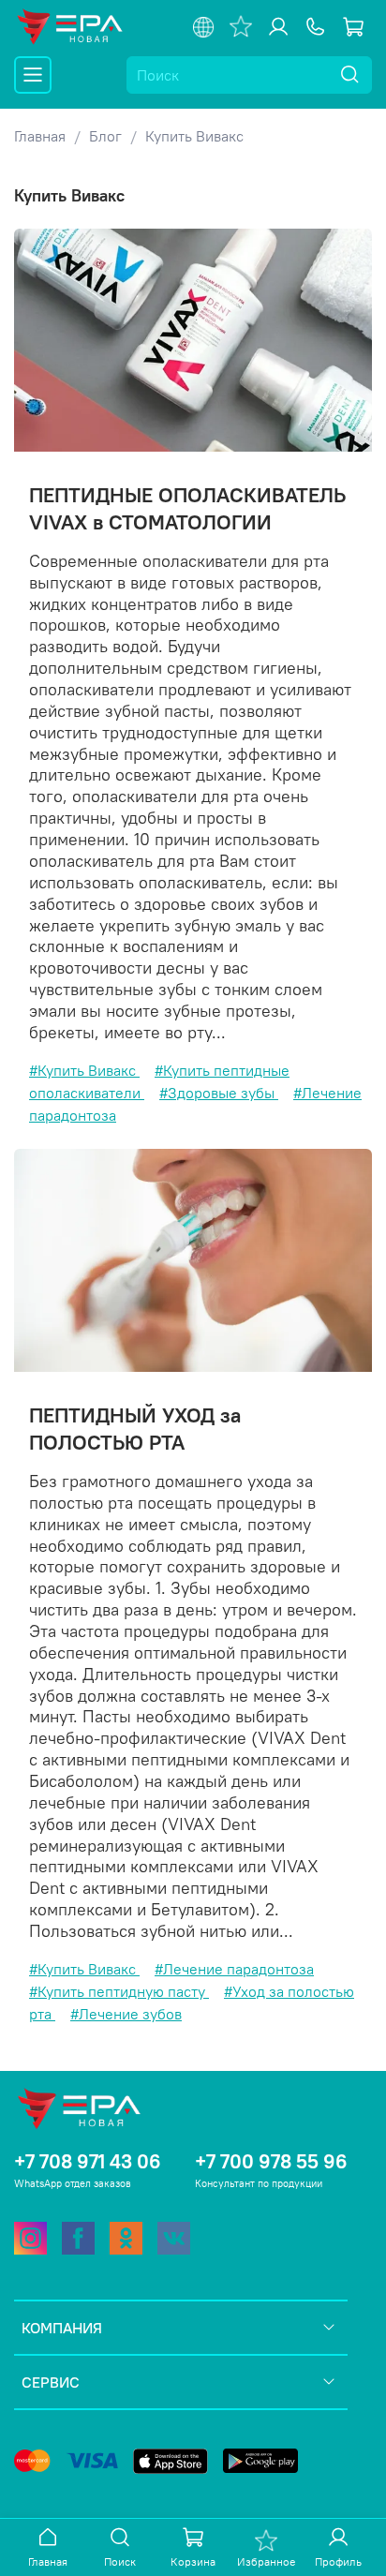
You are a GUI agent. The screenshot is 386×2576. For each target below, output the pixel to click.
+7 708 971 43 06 (88, 2161)
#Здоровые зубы (219, 1093)
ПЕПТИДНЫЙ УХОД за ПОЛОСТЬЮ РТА (135, 1429)
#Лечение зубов (126, 2014)
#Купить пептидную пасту (119, 1991)
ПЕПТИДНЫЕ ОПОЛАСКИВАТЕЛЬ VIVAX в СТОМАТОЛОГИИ (187, 508)
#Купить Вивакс (84, 1070)
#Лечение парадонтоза (234, 1969)
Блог (105, 136)
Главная (40, 136)
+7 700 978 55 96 (271, 2161)
